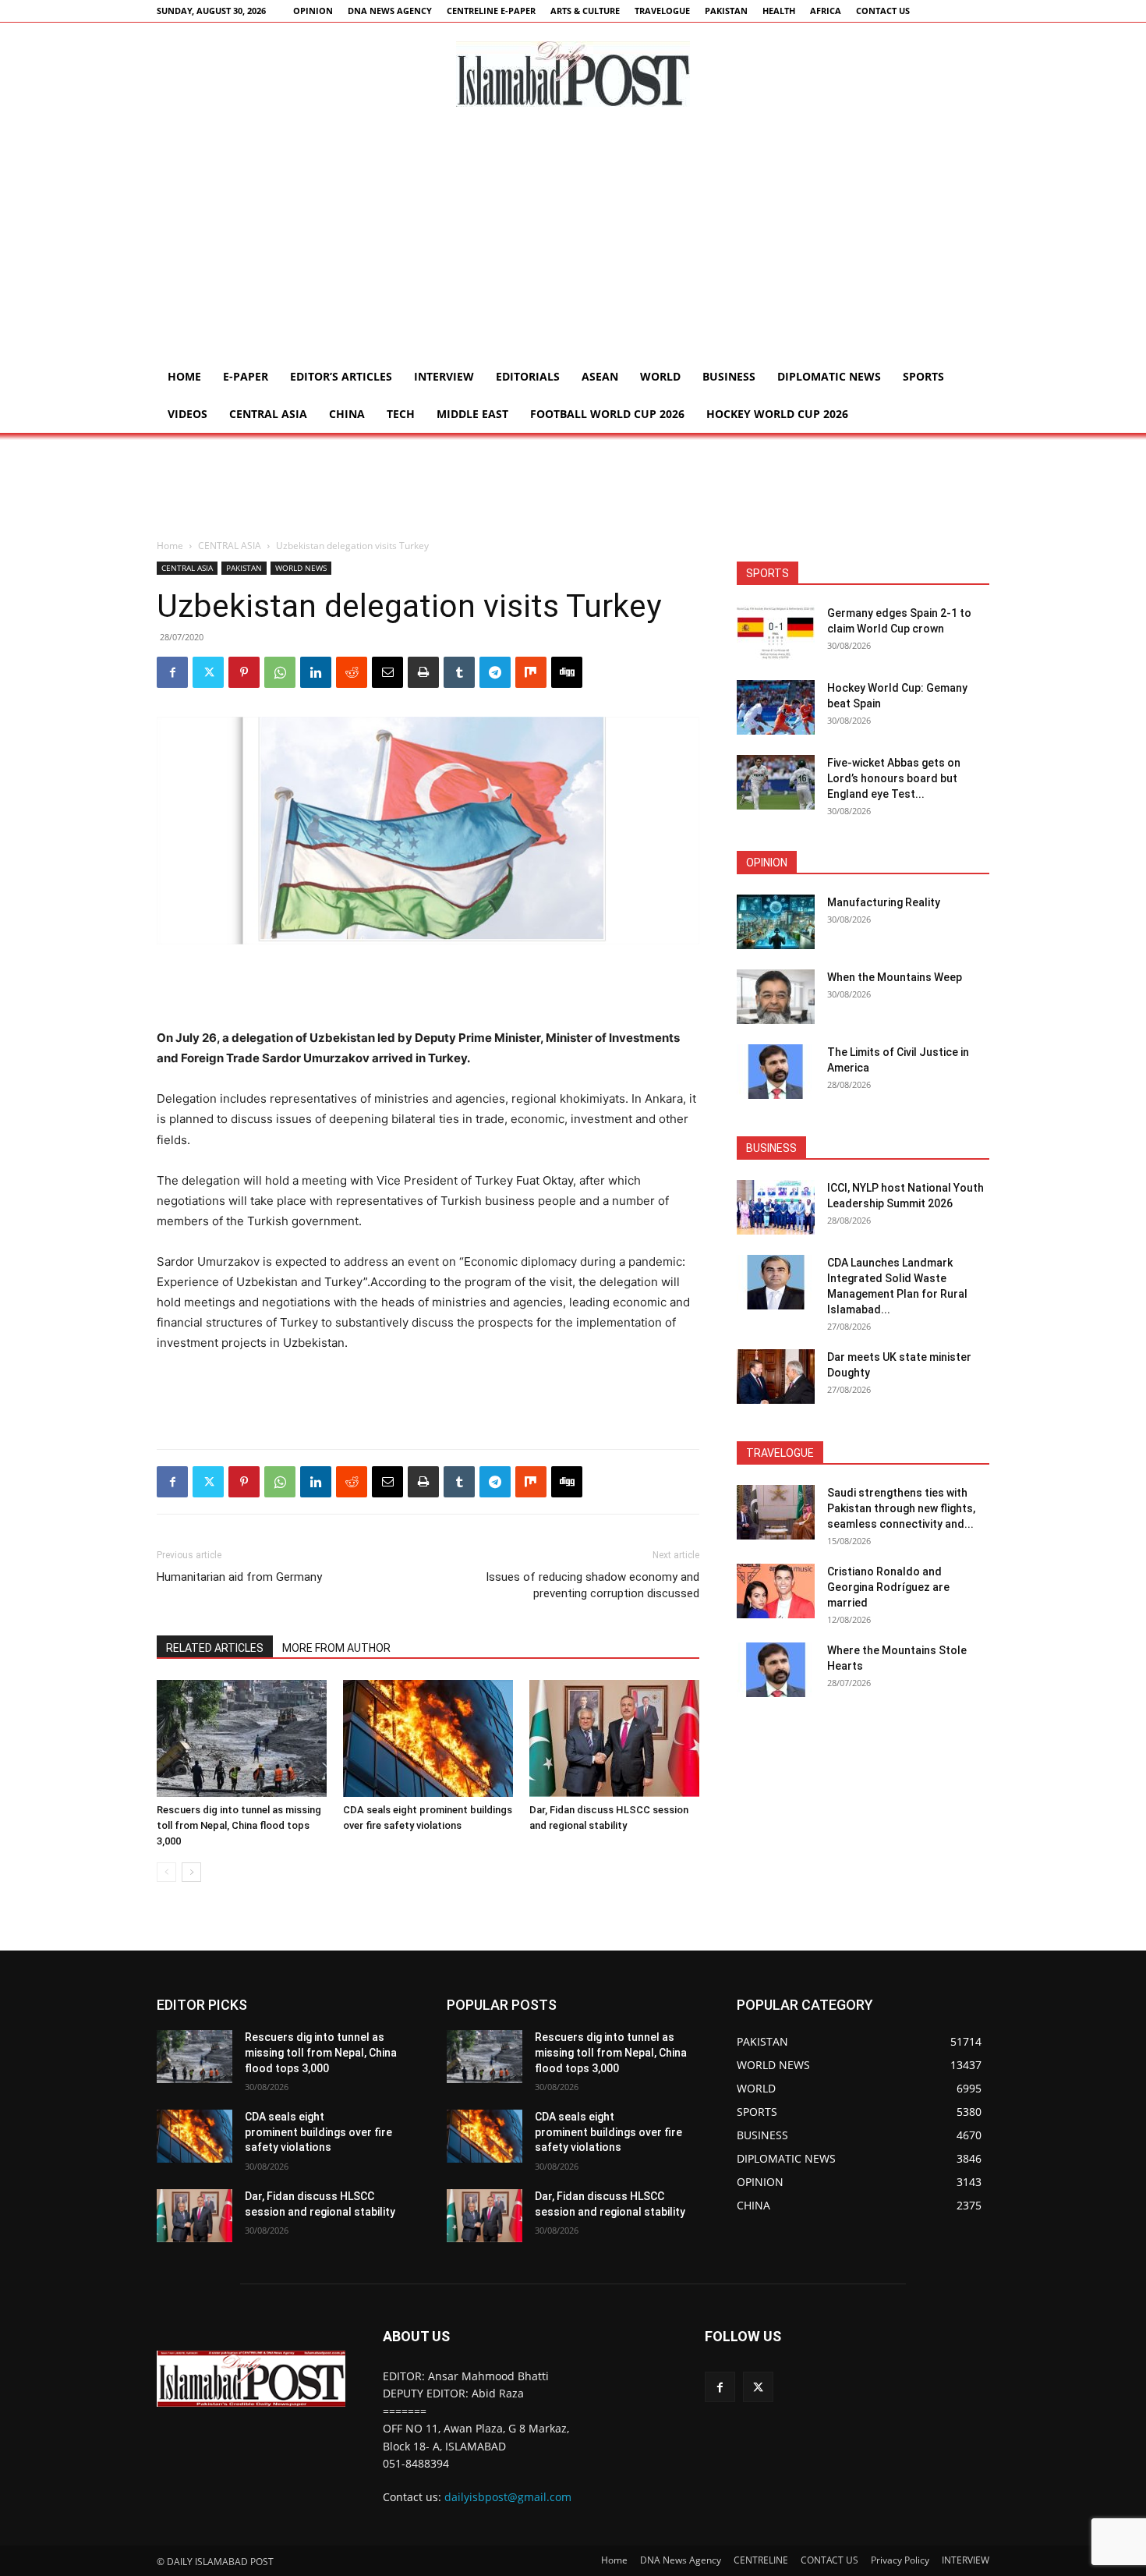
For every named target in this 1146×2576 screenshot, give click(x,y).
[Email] (387, 672)
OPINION (313, 11)
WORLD (660, 376)
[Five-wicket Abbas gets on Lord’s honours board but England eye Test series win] (776, 782)
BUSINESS (729, 376)
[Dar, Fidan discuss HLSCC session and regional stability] (614, 1738)
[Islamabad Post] (573, 74)
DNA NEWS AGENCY (390, 11)
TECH (401, 414)
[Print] (423, 672)
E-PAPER (246, 376)
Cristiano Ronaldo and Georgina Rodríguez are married (888, 1587)
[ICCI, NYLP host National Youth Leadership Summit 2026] (776, 1207)
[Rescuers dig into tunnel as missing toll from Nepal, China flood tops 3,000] (242, 1738)
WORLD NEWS (301, 568)
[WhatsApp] (280, 672)
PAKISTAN (726, 11)
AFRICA (826, 11)
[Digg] (567, 672)
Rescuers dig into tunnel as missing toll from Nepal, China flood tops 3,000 (239, 1825)
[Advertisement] (573, 241)
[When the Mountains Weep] (776, 997)
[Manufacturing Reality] (776, 922)
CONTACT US (883, 11)
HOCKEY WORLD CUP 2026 (777, 414)
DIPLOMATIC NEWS (829, 376)
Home (184, 376)
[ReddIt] (352, 672)
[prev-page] (166, 1872)
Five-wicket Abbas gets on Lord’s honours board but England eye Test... (894, 778)
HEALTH (779, 11)
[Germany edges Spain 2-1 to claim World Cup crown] (776, 632)
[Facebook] (172, 672)
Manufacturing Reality (884, 902)
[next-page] (191, 1872)
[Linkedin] (316, 672)
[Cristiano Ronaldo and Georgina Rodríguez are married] (776, 1591)
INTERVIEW (444, 376)
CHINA (347, 414)
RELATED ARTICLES (215, 1648)
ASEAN (600, 376)
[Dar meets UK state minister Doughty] (776, 1377)
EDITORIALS (528, 376)
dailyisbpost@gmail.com (508, 2497)
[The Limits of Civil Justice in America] (776, 1072)
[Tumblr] (459, 672)
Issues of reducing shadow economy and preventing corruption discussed (592, 1585)
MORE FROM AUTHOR (336, 1648)
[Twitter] (208, 672)
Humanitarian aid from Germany (239, 1577)
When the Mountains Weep (895, 977)
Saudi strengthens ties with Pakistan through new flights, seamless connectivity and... (901, 1508)
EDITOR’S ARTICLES (341, 376)
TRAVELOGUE (662, 11)
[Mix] (531, 672)
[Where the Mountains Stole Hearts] (776, 1670)
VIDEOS (187, 414)
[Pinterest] (244, 672)
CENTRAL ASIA (268, 414)
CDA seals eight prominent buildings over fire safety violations (318, 2132)
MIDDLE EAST (472, 414)
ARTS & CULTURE (585, 11)
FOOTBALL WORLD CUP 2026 (607, 414)
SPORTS (923, 376)
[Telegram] (495, 672)
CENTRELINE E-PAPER (491, 11)
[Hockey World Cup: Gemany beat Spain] (776, 707)
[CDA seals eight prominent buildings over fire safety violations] (428, 1738)
